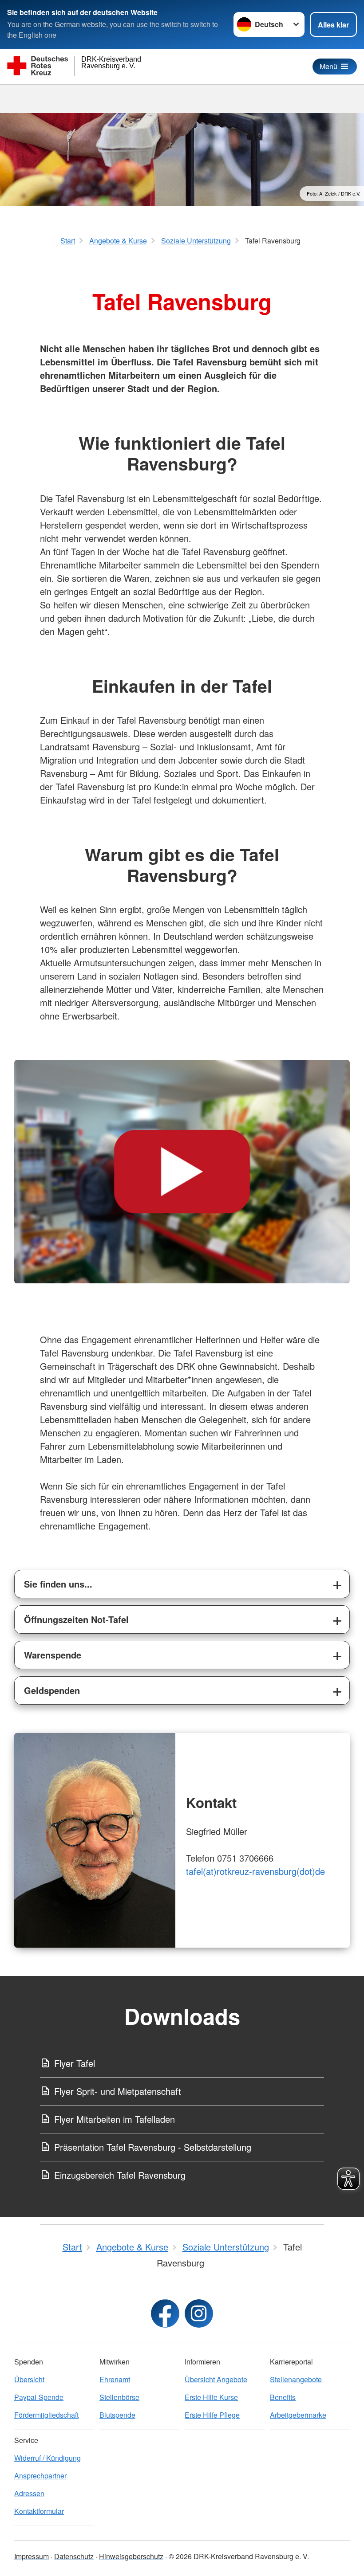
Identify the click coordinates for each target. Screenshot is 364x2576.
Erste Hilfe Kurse (211, 2397)
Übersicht (29, 2379)
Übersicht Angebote (216, 2379)
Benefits (283, 2397)
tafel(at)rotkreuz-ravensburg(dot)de (255, 1871)
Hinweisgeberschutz (131, 2556)
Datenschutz (74, 2556)
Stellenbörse (119, 2397)
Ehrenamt (115, 2379)
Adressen (29, 2493)
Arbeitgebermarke (298, 2415)
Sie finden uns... (58, 1584)
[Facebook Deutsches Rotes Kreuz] (165, 2313)
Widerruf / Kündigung (47, 2458)
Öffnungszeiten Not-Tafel (76, 1619)
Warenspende (53, 1655)
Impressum (32, 2556)
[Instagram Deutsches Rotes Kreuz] (199, 2313)
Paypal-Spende (39, 2397)
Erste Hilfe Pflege (212, 2415)
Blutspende (117, 2415)
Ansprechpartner (40, 2476)
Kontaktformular (39, 2511)
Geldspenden (52, 1690)
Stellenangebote (296, 2379)
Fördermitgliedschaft (46, 2415)
